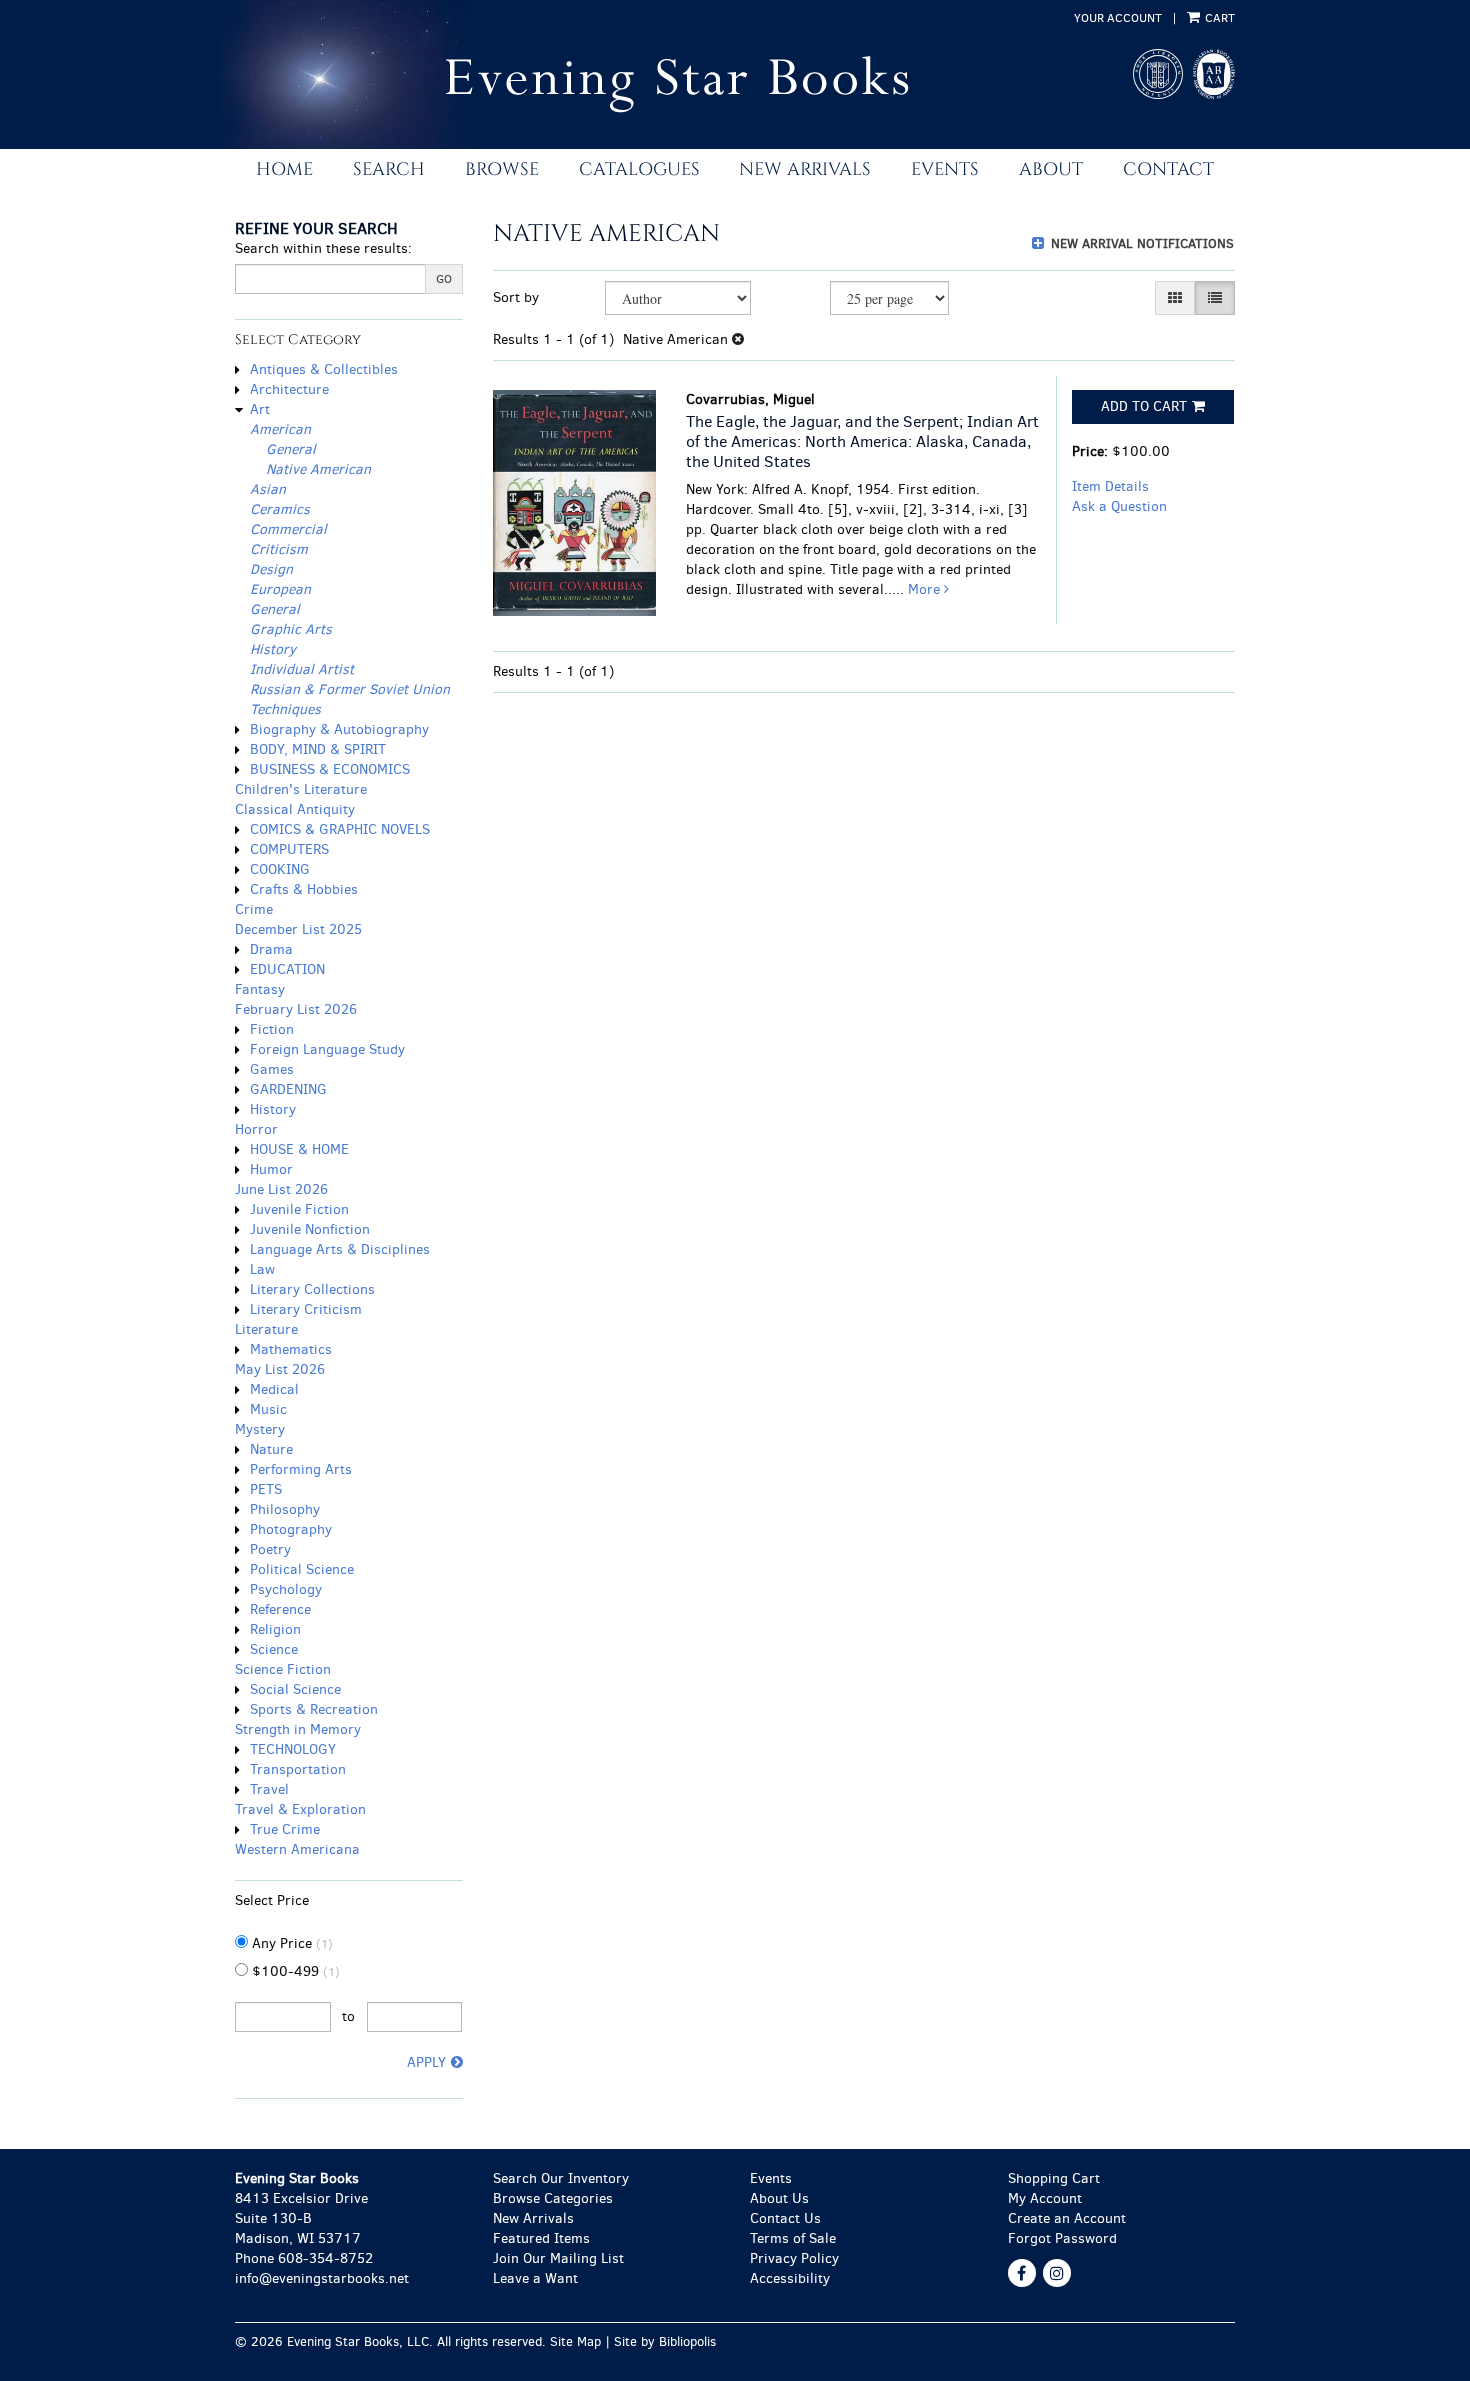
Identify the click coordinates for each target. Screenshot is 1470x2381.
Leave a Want (535, 2278)
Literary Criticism (306, 1309)
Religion (275, 1629)
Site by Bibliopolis (665, 2341)
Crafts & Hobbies (304, 889)
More (926, 589)
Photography (291, 1529)
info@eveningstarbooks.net (322, 2278)
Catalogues (639, 169)
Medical (274, 1389)
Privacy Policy (794, 2258)
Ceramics (280, 509)
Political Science (302, 1569)
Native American (318, 469)
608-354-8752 (325, 2258)
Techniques (285, 709)
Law (262, 1269)
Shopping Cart (1054, 2178)
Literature (266, 1329)
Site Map (575, 2341)
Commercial (288, 529)
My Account (1045, 2198)
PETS (266, 1489)
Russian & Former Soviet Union (350, 689)
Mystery (260, 1429)
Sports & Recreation (314, 1709)
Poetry (270, 1549)
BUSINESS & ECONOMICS (330, 769)
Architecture (289, 389)
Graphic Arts (291, 629)
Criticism (279, 549)
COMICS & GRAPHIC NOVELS (340, 829)
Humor (271, 1169)
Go (444, 279)
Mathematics (291, 1349)
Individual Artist (302, 669)
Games (272, 1069)
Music (268, 1409)
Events (945, 169)
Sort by (516, 297)
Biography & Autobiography (339, 729)
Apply (426, 2062)
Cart (1218, 18)
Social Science (295, 1689)
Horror (256, 1129)
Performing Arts (301, 1469)
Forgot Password (1062, 2238)
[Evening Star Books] (649, 84)
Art (260, 409)
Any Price (290, 1943)
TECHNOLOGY (293, 1749)
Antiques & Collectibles (324, 369)
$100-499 (294, 1971)
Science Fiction (283, 1669)
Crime (254, 909)
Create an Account (1067, 2218)
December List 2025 (298, 929)
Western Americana (297, 1849)
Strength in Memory (298, 1729)
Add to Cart (1144, 406)
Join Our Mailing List (558, 2258)
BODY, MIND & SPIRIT (318, 749)
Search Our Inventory (561, 2178)
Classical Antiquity (295, 809)
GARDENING (288, 1089)
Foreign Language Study (327, 1049)
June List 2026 (281, 1189)
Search (389, 169)
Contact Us (785, 2218)
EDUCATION (287, 969)
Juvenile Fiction (299, 1209)
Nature (271, 1449)
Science (274, 1649)
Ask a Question (1119, 506)
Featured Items (541, 2238)
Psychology (286, 1589)
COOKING (280, 869)
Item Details (1110, 486)
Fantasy (260, 989)
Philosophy (285, 1509)
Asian (268, 489)
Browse (502, 169)
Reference (280, 1609)
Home (284, 169)
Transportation (298, 1769)
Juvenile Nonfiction (310, 1229)
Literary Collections (312, 1289)
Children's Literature (301, 789)
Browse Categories (553, 2198)
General (291, 449)
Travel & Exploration (300, 1809)
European (280, 589)
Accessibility (790, 2278)
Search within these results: (323, 248)
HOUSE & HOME (299, 1149)
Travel (269, 1789)
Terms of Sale (793, 2238)
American (280, 429)
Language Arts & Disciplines (340, 1249)
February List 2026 (296, 1009)
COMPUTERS (289, 849)
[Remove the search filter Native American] (738, 339)
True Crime (285, 1829)
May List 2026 (280, 1369)
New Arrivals (805, 169)
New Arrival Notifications (1140, 243)
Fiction (272, 1029)
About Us (779, 2198)
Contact (1168, 169)
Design (271, 569)
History (273, 649)
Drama (271, 949)
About (1051, 169)
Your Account (1118, 18)
